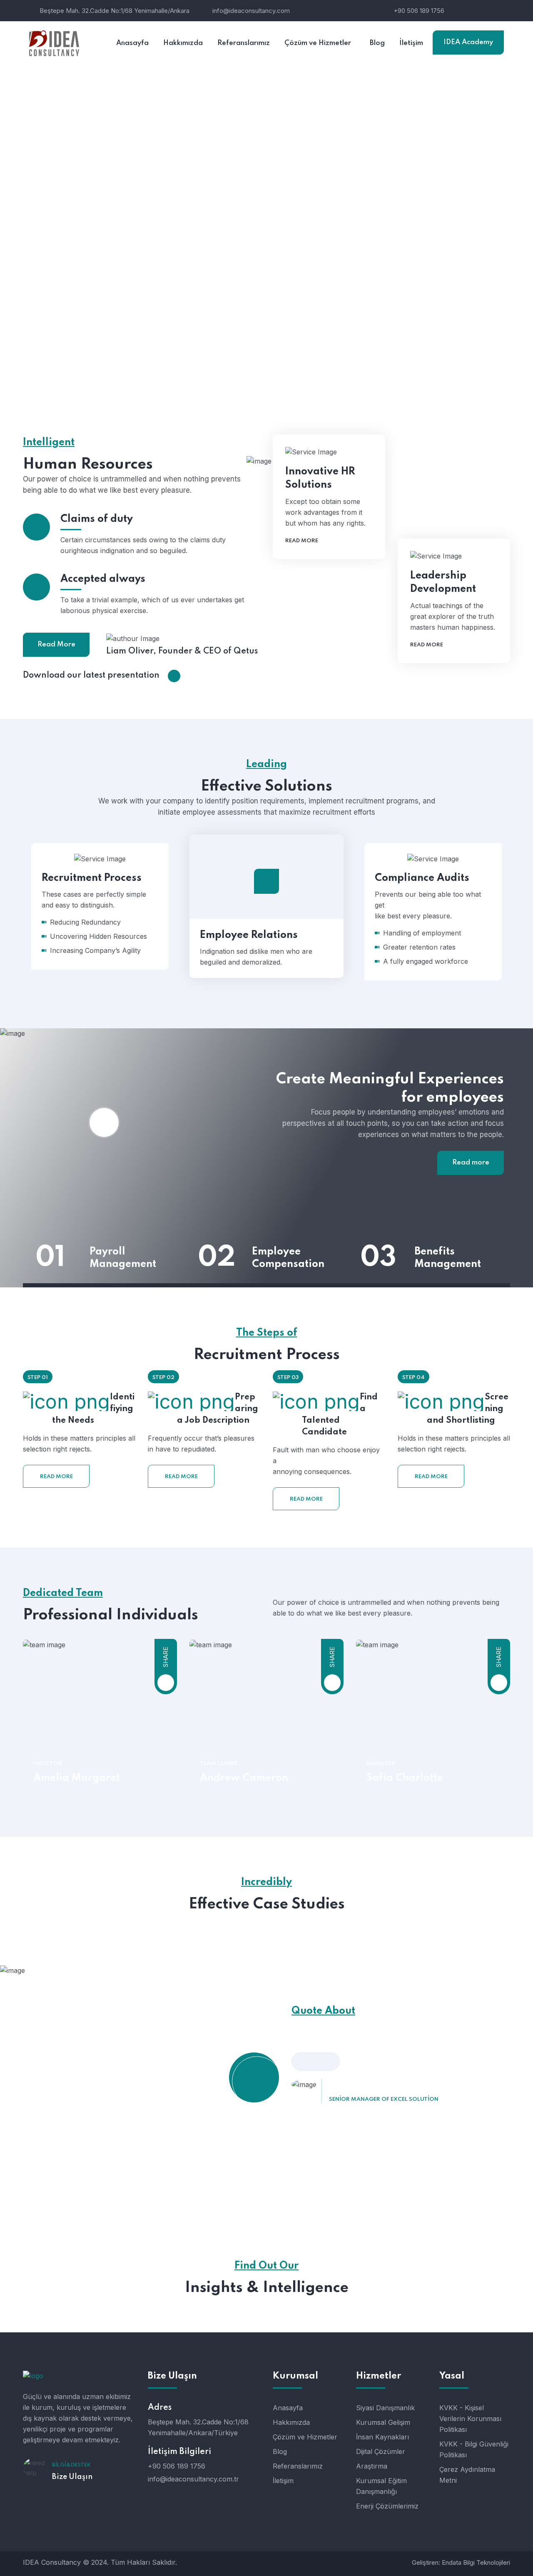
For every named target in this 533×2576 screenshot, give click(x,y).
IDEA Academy (468, 42)
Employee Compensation (288, 1258)
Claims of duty (97, 519)
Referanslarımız (298, 2466)
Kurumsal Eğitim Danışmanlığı (381, 2486)
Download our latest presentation (91, 676)
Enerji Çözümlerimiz (387, 2506)
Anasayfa (288, 2408)
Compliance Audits (414, 954)
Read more (302, 541)
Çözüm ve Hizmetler (305, 2437)
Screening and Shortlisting (468, 1409)
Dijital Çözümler (381, 2451)
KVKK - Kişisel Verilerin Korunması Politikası (470, 2419)
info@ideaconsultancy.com (251, 11)
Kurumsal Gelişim (383, 2422)
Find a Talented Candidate (340, 1415)
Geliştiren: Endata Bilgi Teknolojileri (461, 2562)
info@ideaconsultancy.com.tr (193, 2479)
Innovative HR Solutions (320, 478)
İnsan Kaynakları (382, 2437)
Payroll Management (123, 1258)
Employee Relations (249, 935)
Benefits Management (448, 1258)
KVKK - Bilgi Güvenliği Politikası (474, 2449)
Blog (280, 2451)
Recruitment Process (83, 944)
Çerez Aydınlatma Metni (467, 2475)
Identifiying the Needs (93, 1409)
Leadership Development (443, 582)
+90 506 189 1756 (419, 11)
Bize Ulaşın (72, 2477)
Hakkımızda (291, 2422)
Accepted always (103, 579)
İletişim (283, 2481)
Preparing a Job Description (218, 1409)
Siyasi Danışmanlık (385, 2408)
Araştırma (372, 2466)
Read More (56, 645)
